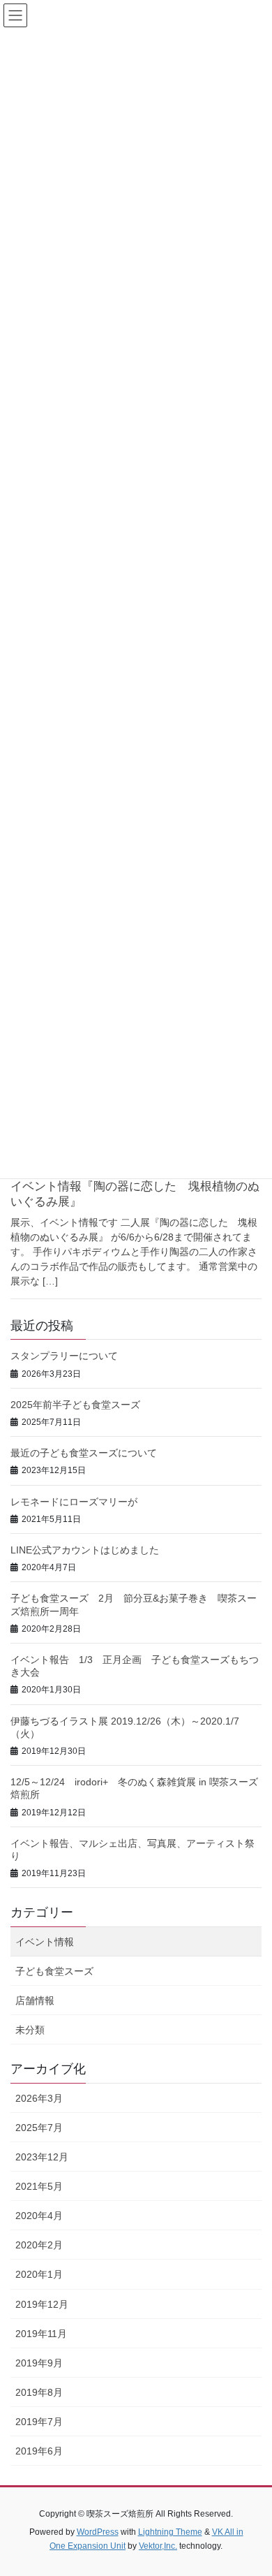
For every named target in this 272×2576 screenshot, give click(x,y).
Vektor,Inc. (158, 2546)
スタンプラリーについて (64, 1356)
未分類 (30, 2030)
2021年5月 (39, 2186)
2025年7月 (39, 2128)
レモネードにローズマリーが (74, 1502)
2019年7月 (39, 2422)
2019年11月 (41, 2334)
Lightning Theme (170, 2532)
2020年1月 (39, 2274)
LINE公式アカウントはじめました (85, 1550)
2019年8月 (39, 2392)
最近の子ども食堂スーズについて (84, 1453)
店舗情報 (35, 2000)
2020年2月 (39, 2245)
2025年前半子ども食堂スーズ (75, 1405)
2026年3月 (39, 2098)
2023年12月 (42, 2157)
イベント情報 (45, 1942)
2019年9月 (39, 2363)
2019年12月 (42, 2304)
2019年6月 (39, 2451)
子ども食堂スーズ (54, 1971)
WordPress (98, 2532)
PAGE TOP (251, 2486)
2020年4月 (39, 2216)
